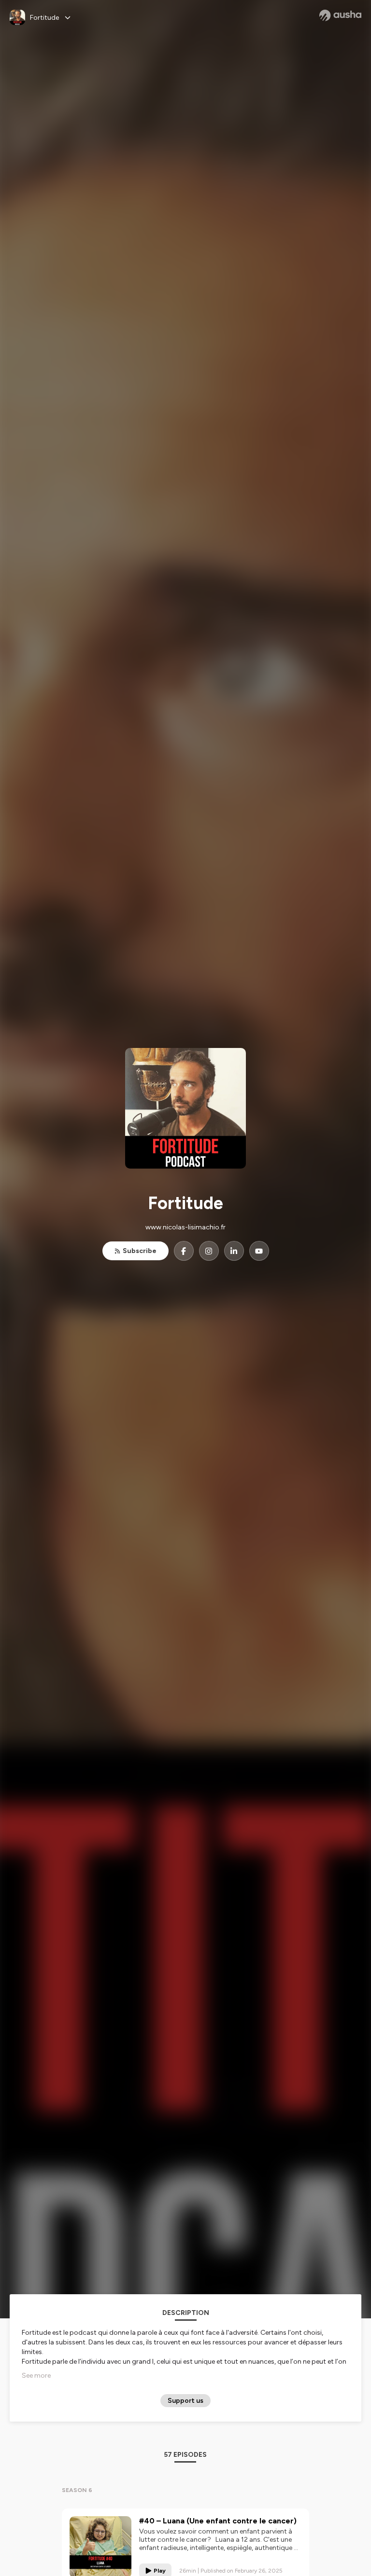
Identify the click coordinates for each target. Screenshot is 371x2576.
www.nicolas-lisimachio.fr (185, 1227)
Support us (185, 2401)
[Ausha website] (340, 15)
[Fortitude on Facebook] (184, 1251)
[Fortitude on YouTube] (259, 1251)
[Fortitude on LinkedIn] (234, 1251)
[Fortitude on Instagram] (209, 1251)
